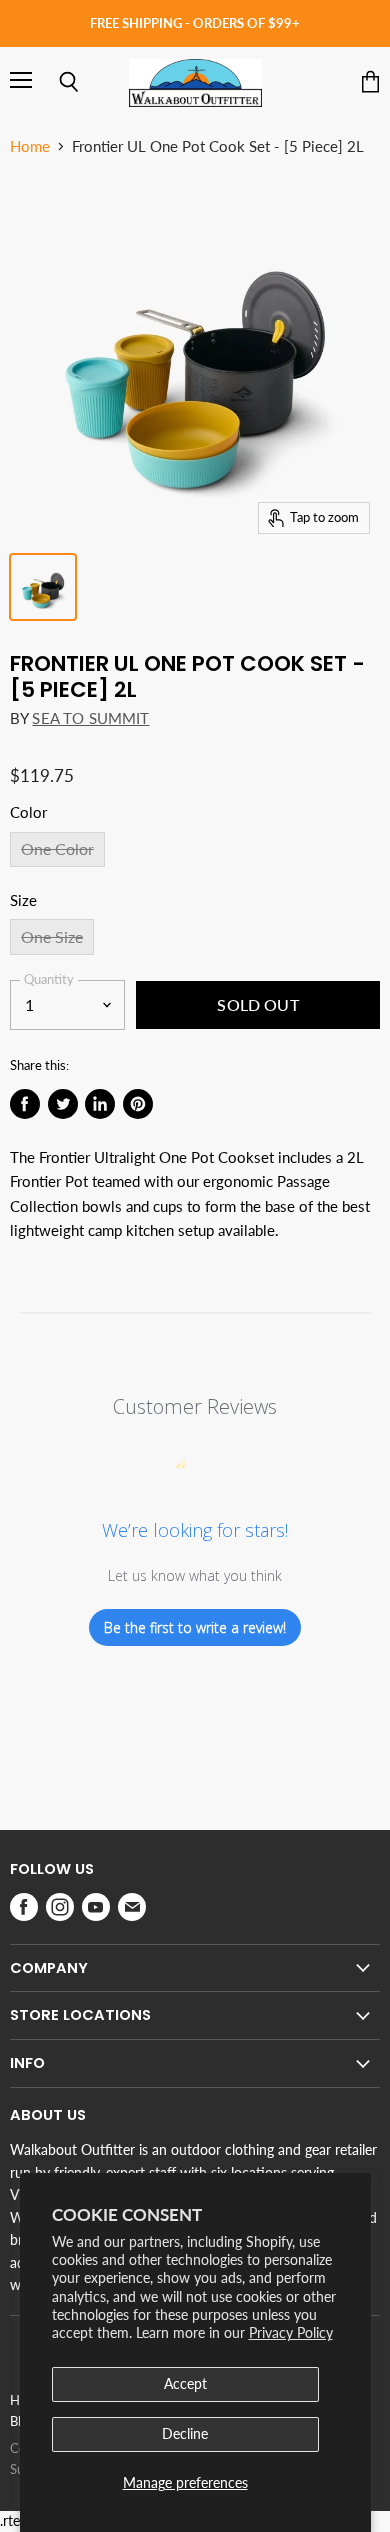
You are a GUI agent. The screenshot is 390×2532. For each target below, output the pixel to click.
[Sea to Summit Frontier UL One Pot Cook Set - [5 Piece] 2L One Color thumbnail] (43, 587)
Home (30, 146)
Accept (185, 2383)
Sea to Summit (90, 718)
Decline (185, 2433)
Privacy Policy (291, 2332)
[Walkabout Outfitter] (195, 83)
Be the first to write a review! (195, 1627)
